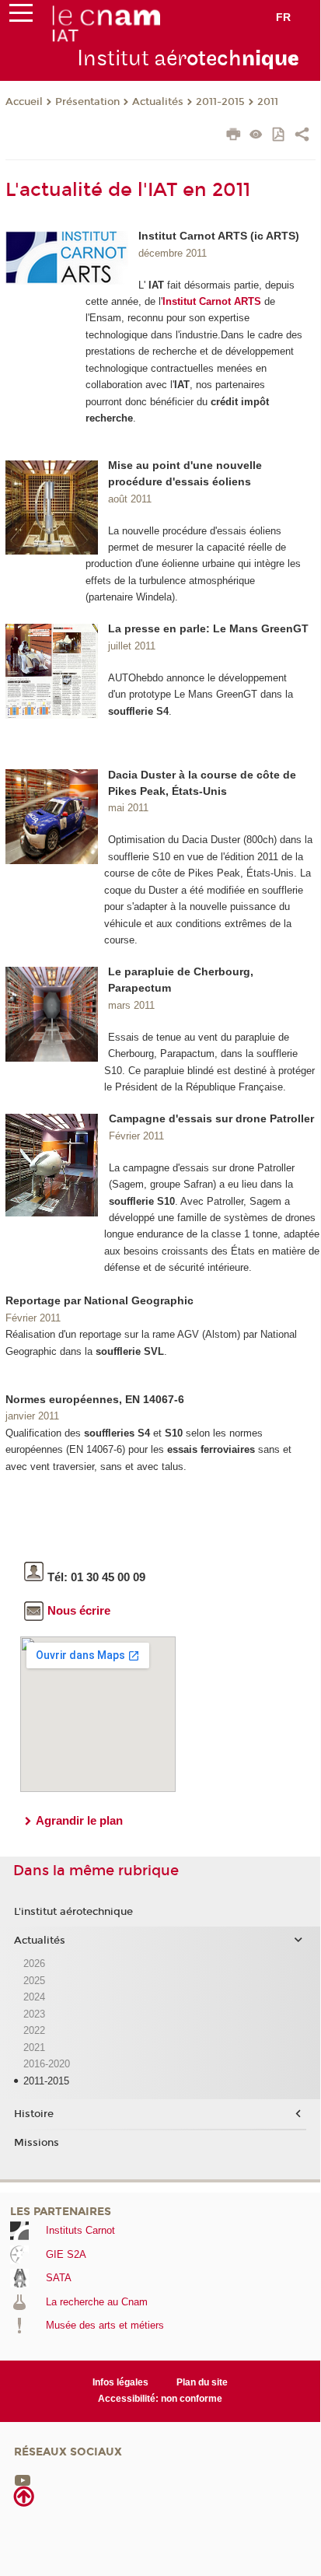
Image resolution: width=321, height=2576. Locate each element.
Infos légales (120, 2382)
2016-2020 (47, 2064)
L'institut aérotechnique (73, 1912)
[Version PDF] (279, 136)
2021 (34, 2047)
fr (283, 17)
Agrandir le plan (79, 1820)
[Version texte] (256, 136)
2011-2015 (220, 102)
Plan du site (202, 2382)
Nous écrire (79, 1610)
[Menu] (21, 16)
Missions (37, 2143)
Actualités (158, 102)
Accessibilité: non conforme (160, 2399)
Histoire (34, 2114)
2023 (34, 2014)
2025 (34, 1981)
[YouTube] (23, 2479)
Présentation (87, 102)
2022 (34, 2030)
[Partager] (302, 136)
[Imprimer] (234, 136)
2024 (34, 1997)
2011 (268, 102)
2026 (34, 1963)
